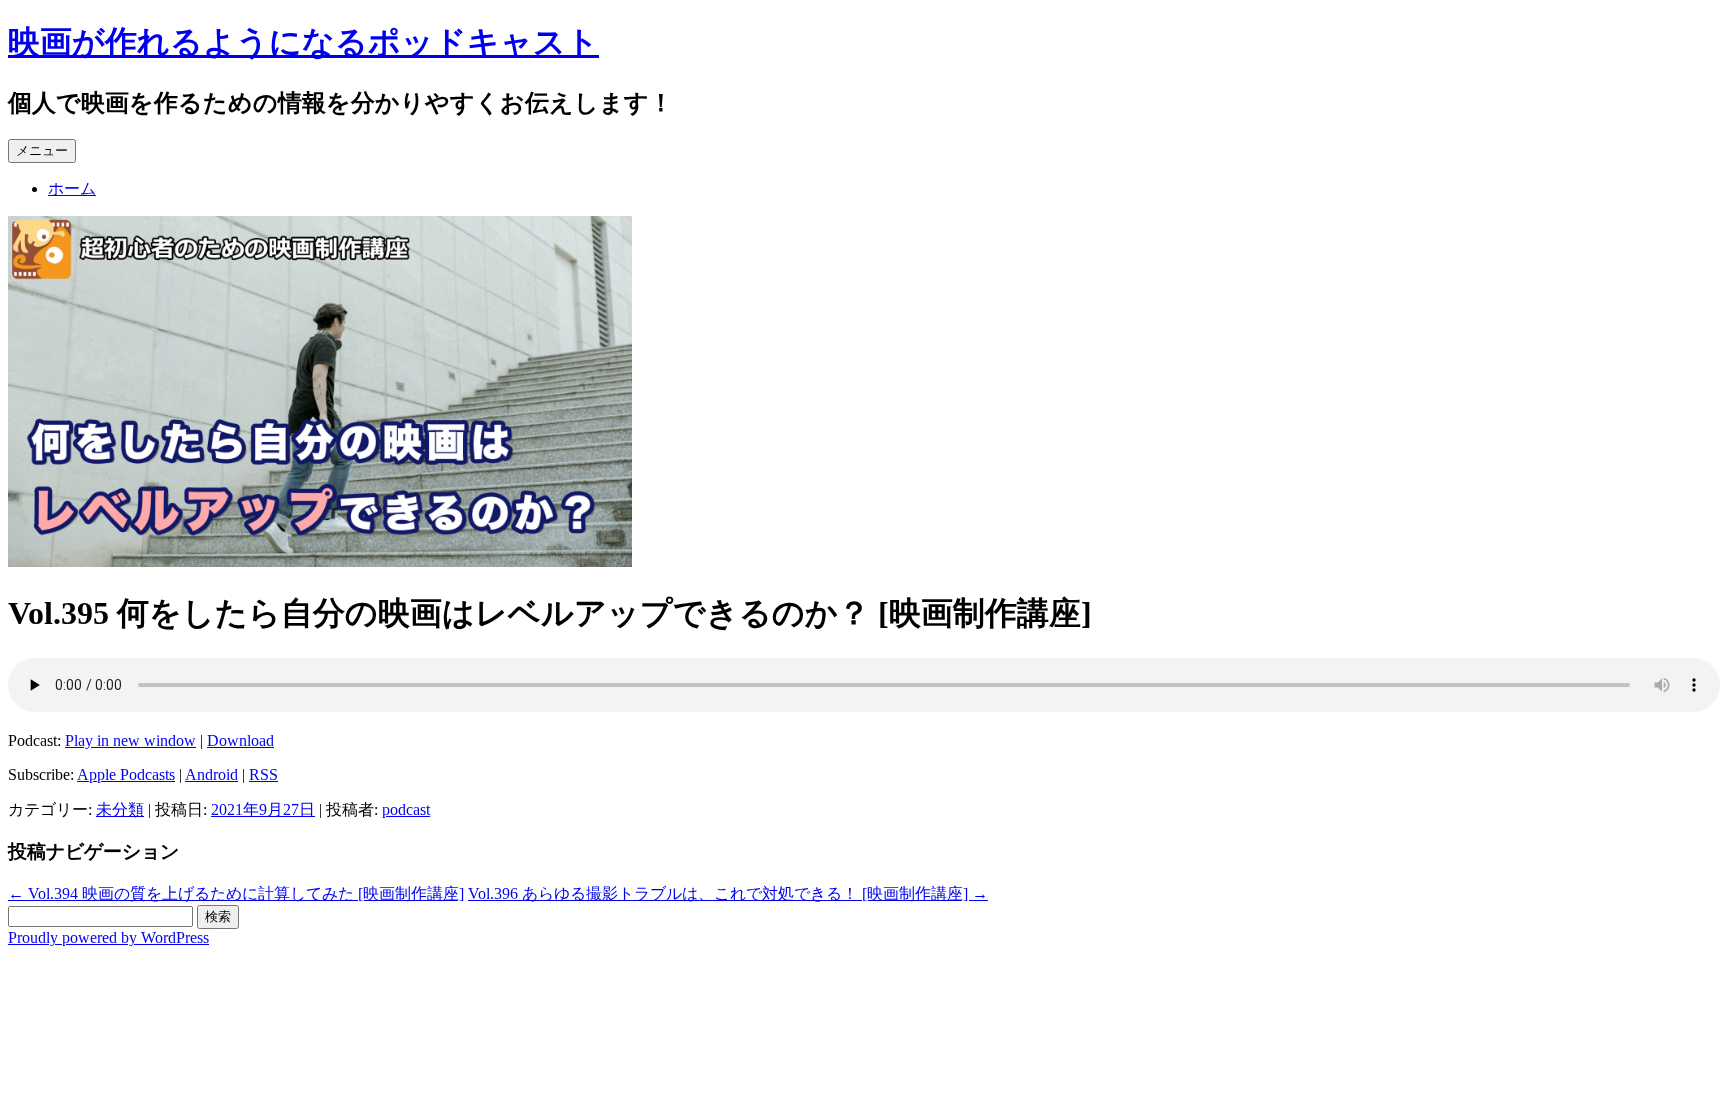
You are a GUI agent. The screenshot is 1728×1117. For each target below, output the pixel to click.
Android (211, 774)
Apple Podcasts (126, 774)
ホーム (72, 188)
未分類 (120, 809)
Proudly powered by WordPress (108, 937)
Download (240, 740)
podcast (406, 809)
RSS (263, 774)
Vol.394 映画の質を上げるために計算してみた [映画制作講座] (236, 893)
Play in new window (130, 740)
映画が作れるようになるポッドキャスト (303, 42)
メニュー (42, 150)
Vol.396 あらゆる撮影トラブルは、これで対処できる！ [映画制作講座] (728, 893)
